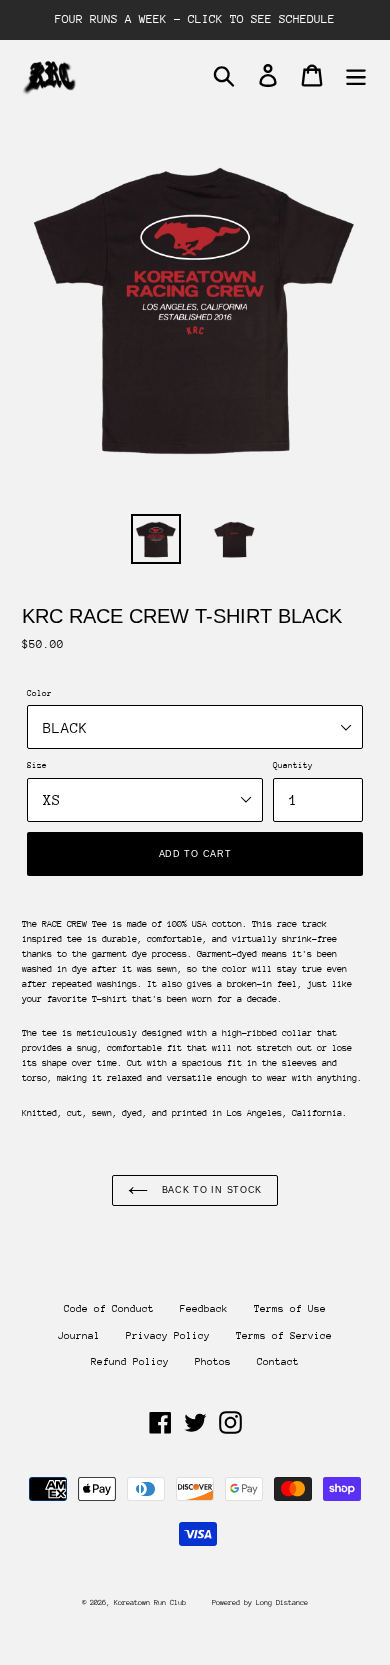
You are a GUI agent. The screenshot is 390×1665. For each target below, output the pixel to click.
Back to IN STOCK (210, 1190)
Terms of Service (284, 1336)
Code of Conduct (109, 1309)
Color (39, 693)
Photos (213, 1362)
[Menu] (356, 75)
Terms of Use (290, 1309)
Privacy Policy (168, 1336)
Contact (278, 1362)
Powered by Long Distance (260, 1602)
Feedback (204, 1309)
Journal (79, 1336)
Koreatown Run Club (150, 1602)
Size (37, 765)
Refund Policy (130, 1362)
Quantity (293, 765)
